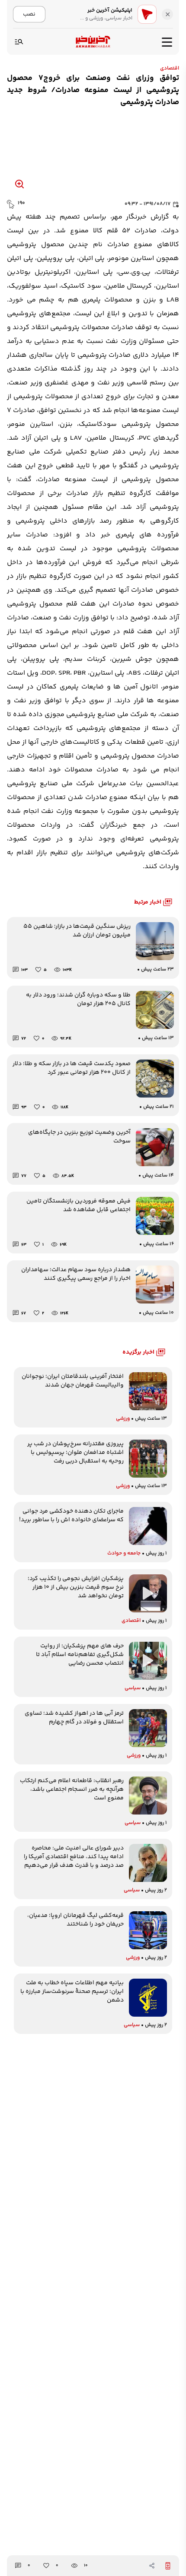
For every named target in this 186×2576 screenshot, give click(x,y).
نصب (29, 14)
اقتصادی (170, 68)
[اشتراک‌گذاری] (152, 2566)
